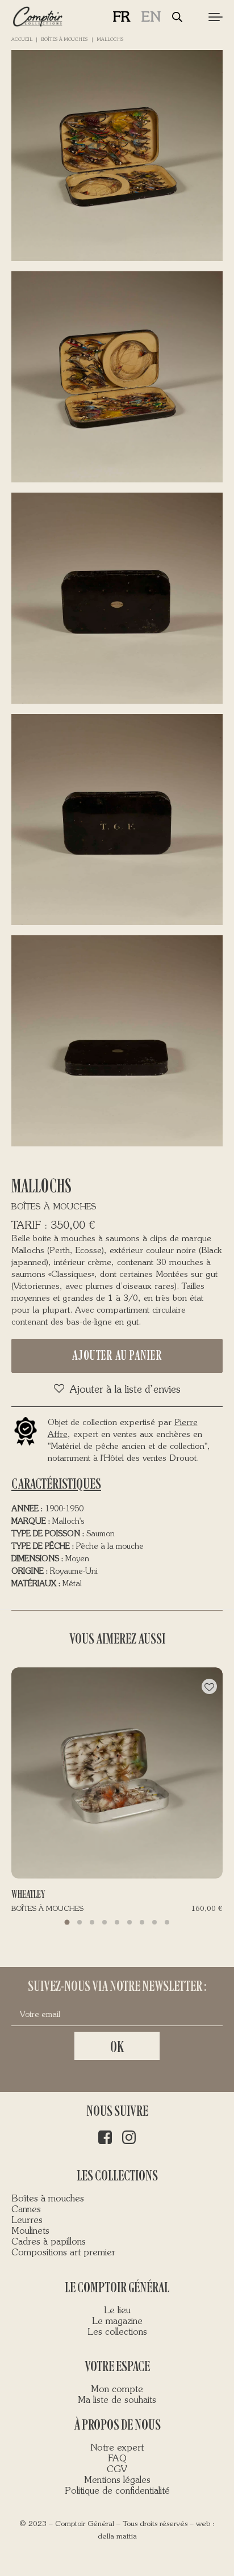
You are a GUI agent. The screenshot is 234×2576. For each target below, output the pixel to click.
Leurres (27, 2221)
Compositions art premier (63, 2253)
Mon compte (117, 2390)
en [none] (151, 18)
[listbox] (143, 17)
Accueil (22, 40)
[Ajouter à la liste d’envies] (209, 1686)
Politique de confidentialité (117, 2491)
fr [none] (122, 18)
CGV (117, 2470)
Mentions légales (117, 2481)
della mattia (117, 2537)
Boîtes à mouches (64, 40)
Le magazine (117, 2322)
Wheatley (28, 1894)
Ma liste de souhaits (117, 2401)
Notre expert (117, 2448)
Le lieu (117, 2311)
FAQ (117, 2459)
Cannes (26, 2210)
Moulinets (30, 2232)
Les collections (117, 2333)
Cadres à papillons (49, 2242)
